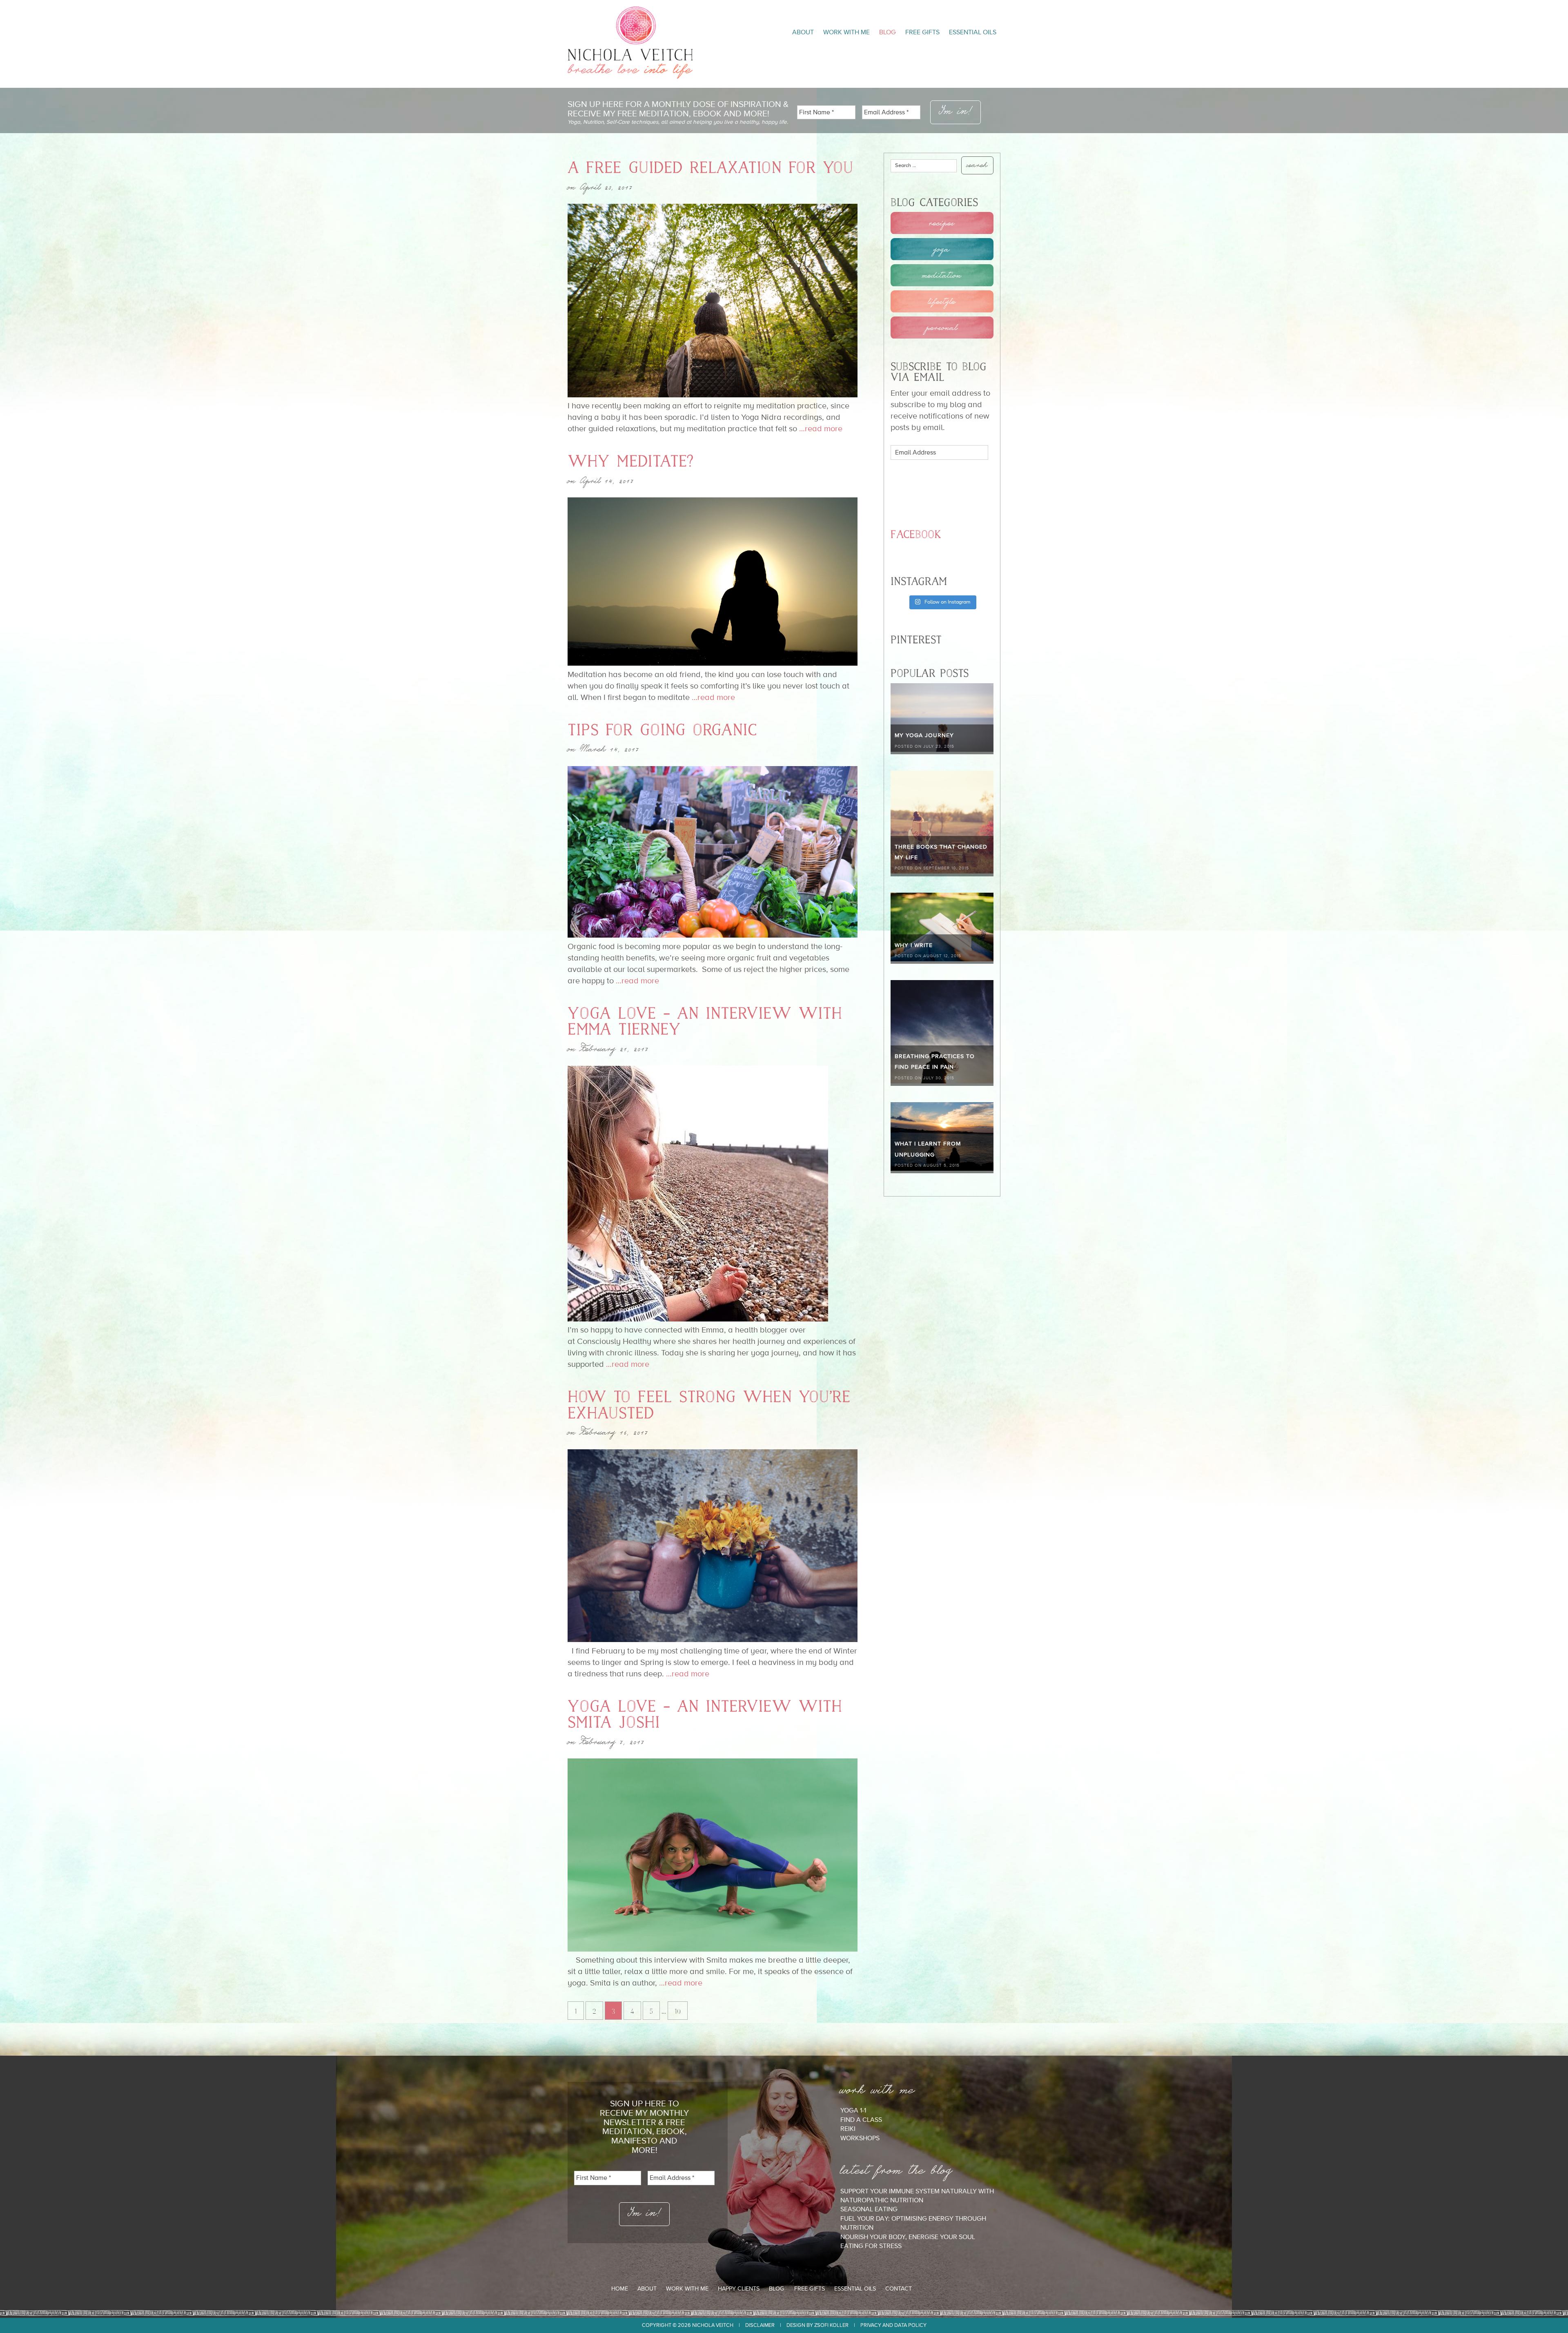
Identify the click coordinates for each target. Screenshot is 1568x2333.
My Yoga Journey (924, 735)
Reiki (848, 2129)
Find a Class (861, 2120)
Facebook (916, 535)
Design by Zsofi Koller (817, 2325)
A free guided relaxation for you (710, 168)
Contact (899, 2289)
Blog (888, 32)
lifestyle (942, 301)
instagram (939, 2289)
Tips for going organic (662, 730)
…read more (820, 428)
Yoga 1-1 (853, 2110)
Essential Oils (973, 32)
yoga (942, 249)
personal (942, 328)
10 (678, 2011)
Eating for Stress (871, 2246)
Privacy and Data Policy (893, 2325)
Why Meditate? (630, 461)
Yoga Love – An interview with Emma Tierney (705, 1022)
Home (620, 2289)
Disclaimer (760, 2325)
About (803, 32)
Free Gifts (922, 32)
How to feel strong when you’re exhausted (709, 1405)
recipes (942, 223)
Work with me (846, 32)
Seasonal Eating (869, 2209)
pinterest (954, 2289)
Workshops (860, 2138)
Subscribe (932, 485)
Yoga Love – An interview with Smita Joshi (705, 1715)
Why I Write (914, 945)
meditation (942, 275)
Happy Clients (739, 2289)
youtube (924, 2289)
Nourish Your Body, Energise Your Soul (908, 2237)
